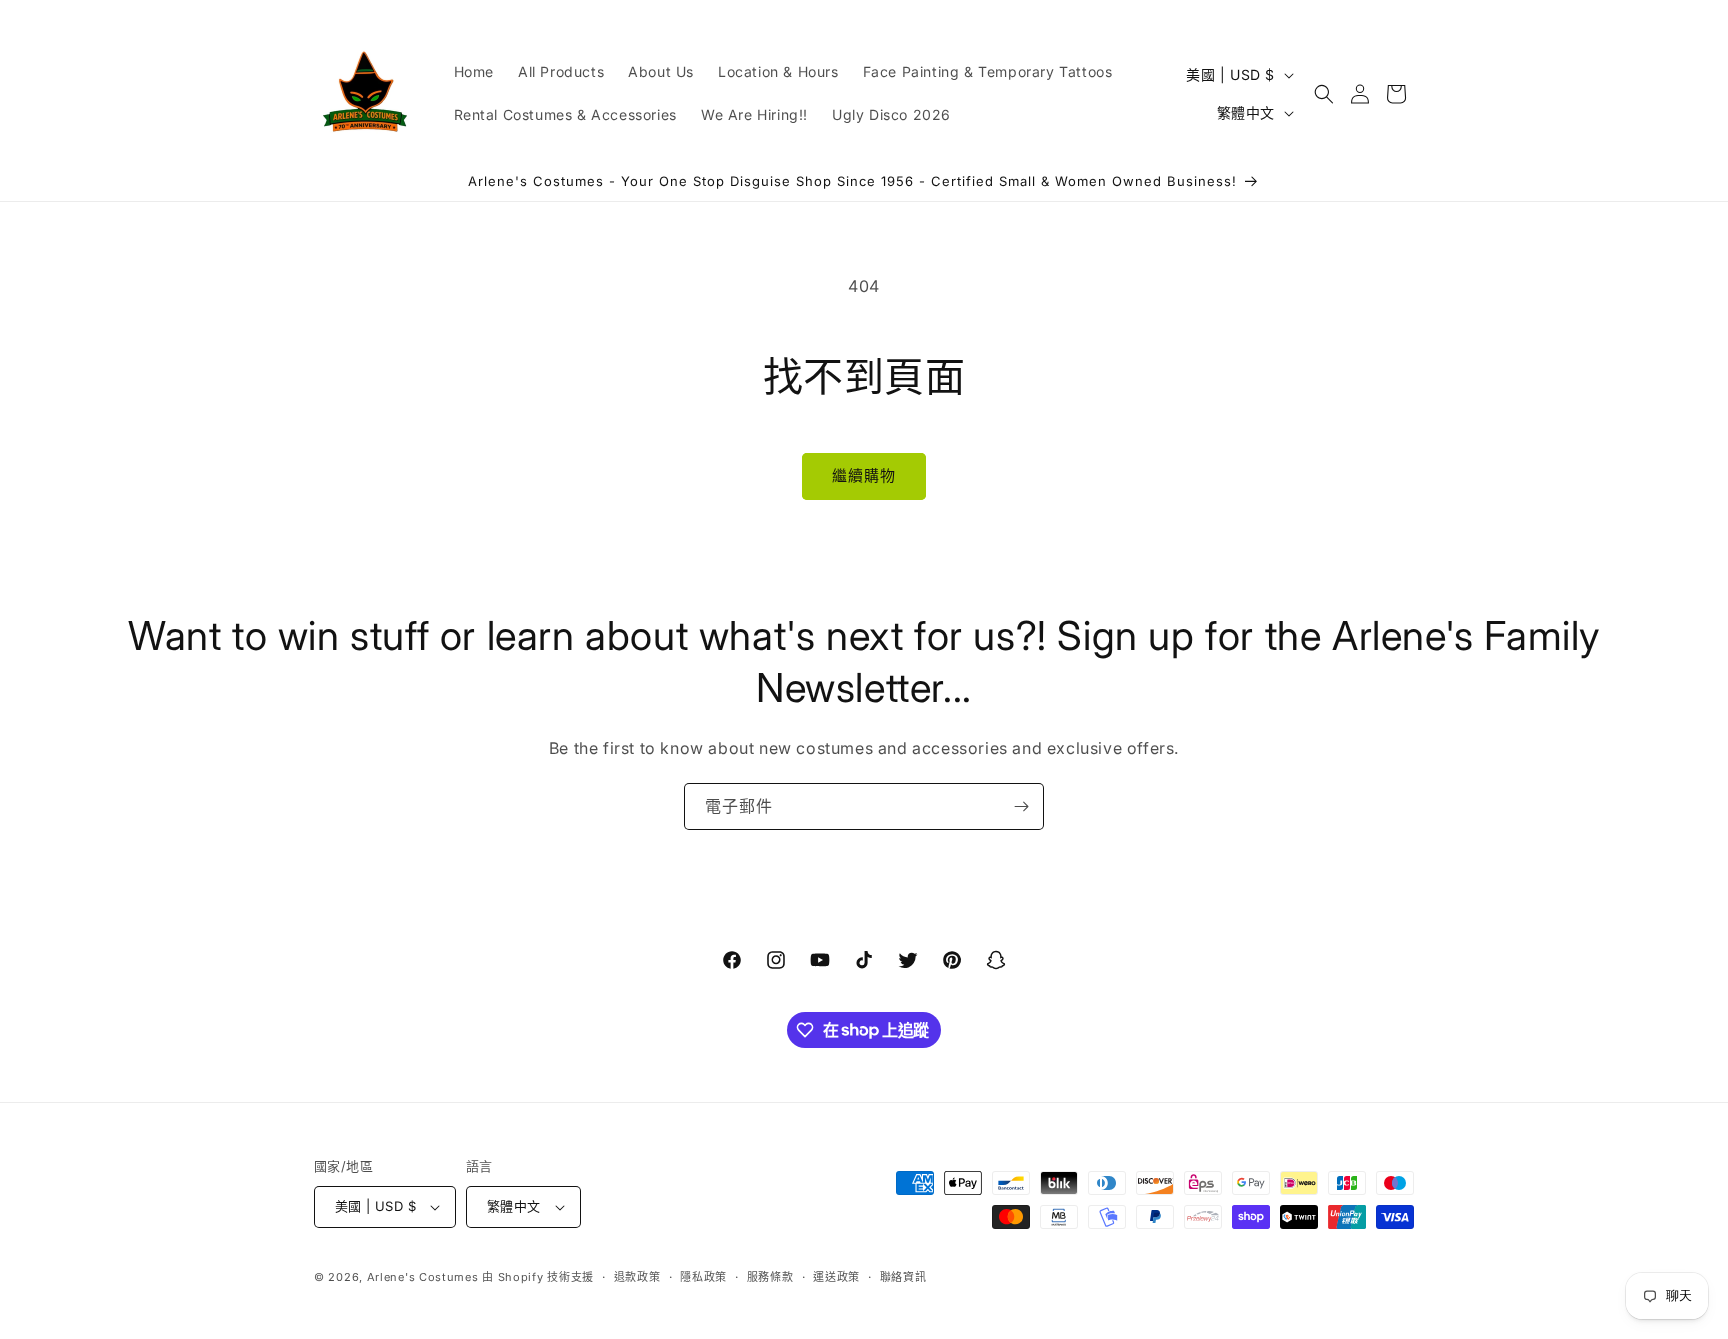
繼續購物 (864, 475)
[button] (1324, 94)
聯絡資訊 (903, 1277)
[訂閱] (1021, 806)
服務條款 (770, 1277)
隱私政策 (703, 1277)
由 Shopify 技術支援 (538, 1277)
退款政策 (637, 1277)
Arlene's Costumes (423, 1277)
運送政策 (836, 1277)
